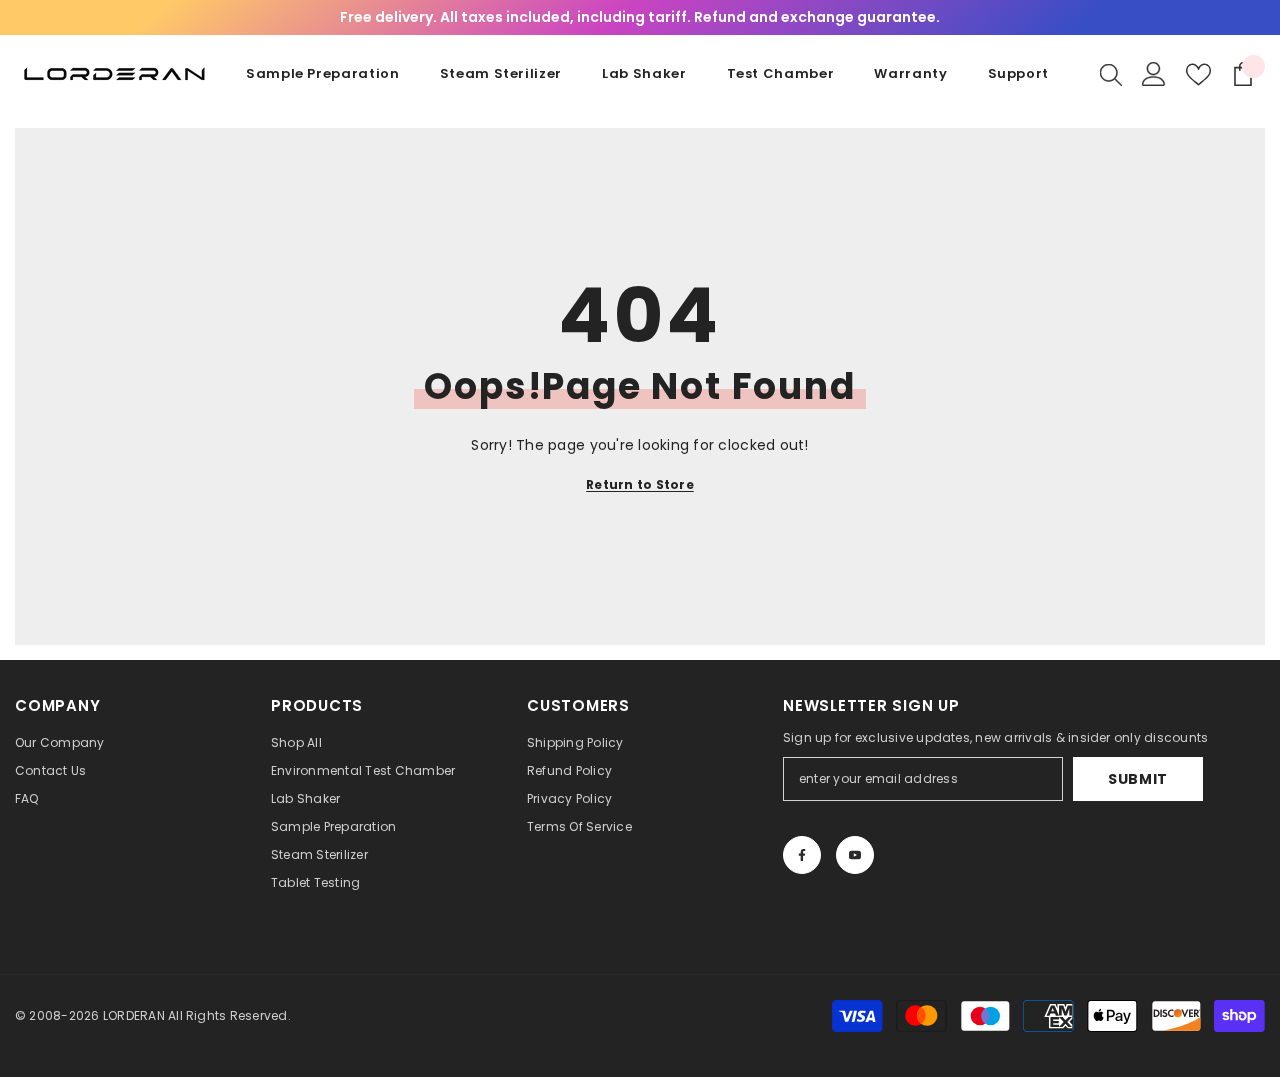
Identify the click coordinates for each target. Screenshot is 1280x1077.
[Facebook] (802, 855)
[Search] (1111, 74)
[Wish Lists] (1198, 74)
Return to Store (640, 484)
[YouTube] (855, 855)
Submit (1138, 779)
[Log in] (1154, 74)
